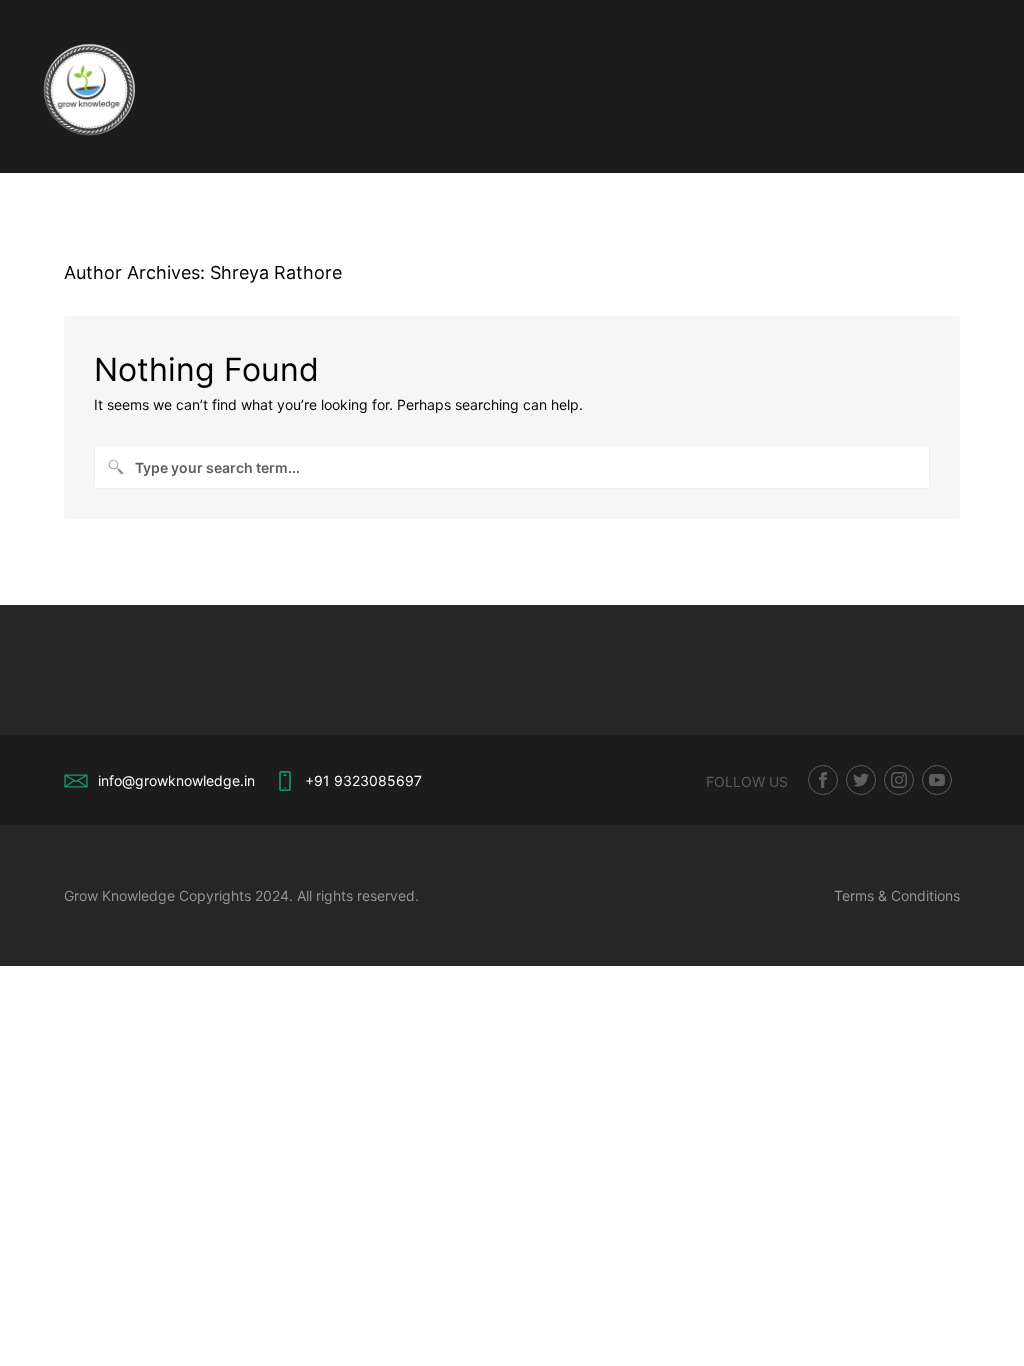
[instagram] (899, 780)
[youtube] (937, 780)
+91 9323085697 (363, 780)
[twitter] (861, 780)
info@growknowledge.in (176, 780)
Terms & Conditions (897, 895)
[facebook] (823, 780)
